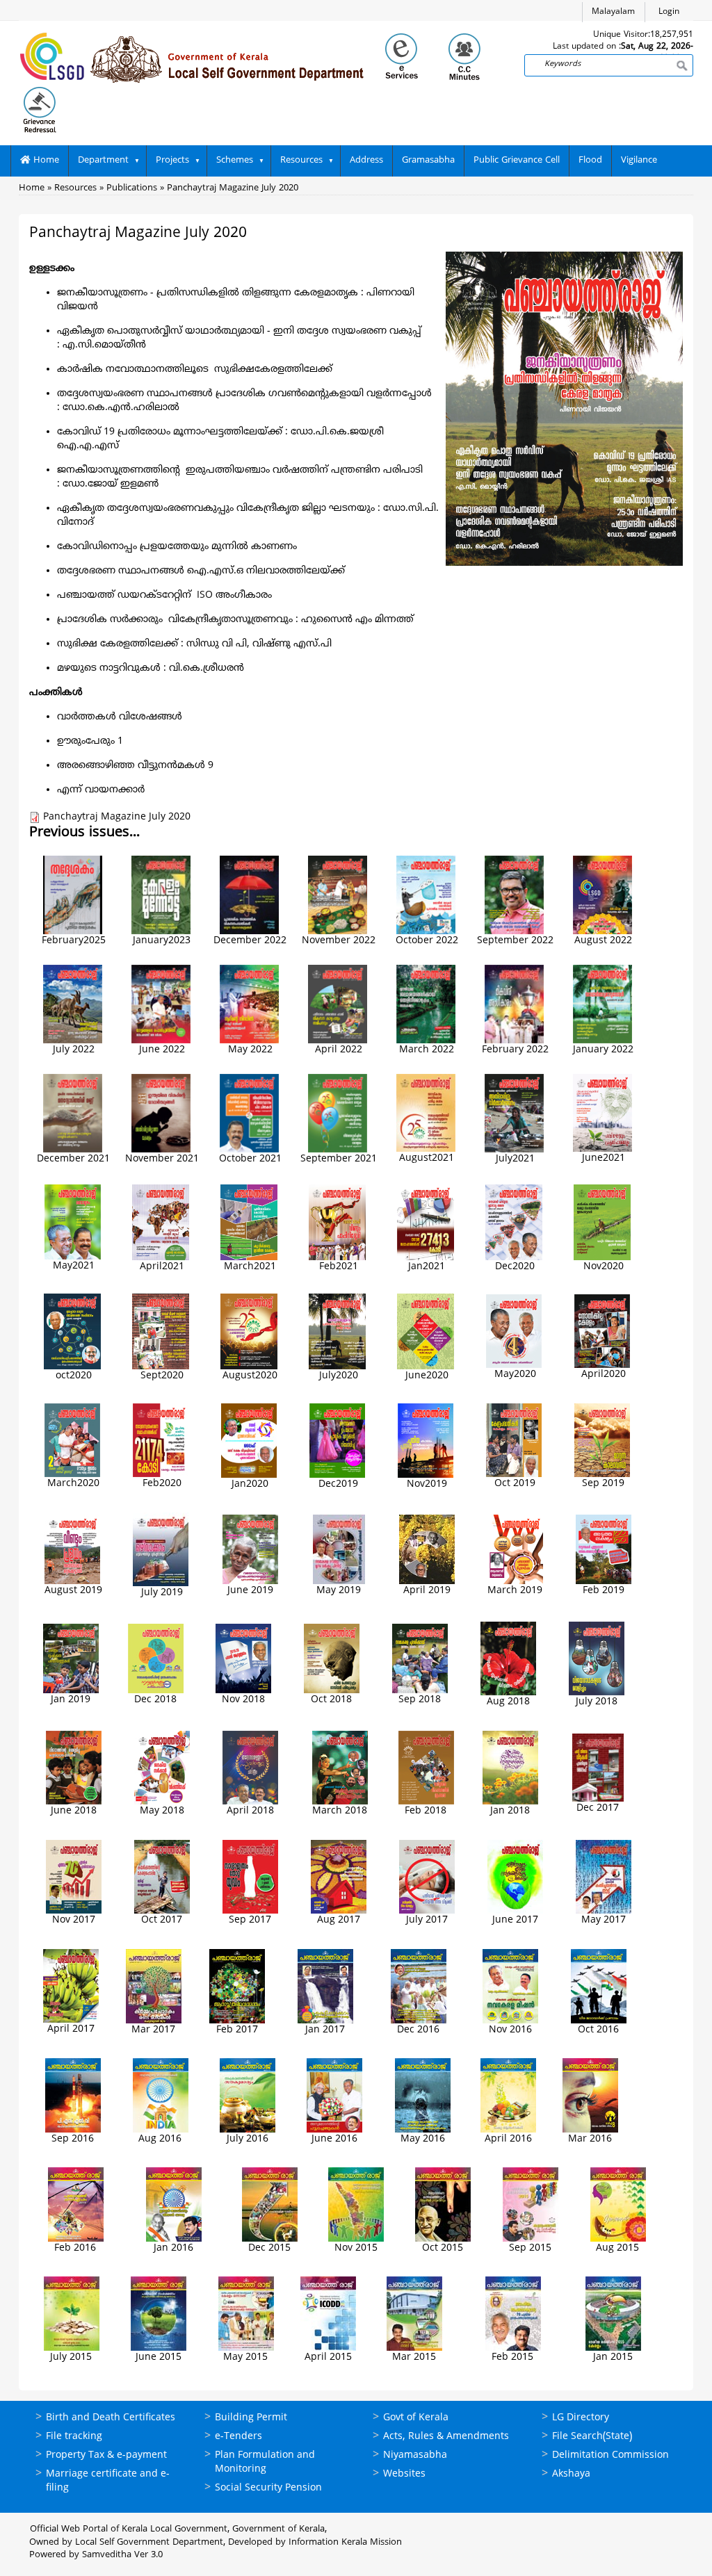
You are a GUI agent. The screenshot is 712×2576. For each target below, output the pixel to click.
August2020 (250, 1376)
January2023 (162, 941)
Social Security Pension (268, 2488)
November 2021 (162, 1159)
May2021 (74, 1266)
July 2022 (74, 1050)
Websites (404, 2474)
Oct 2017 (162, 1920)
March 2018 (340, 1811)
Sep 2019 (603, 1484)
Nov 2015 (356, 2248)
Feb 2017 (237, 2030)
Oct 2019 (515, 1484)
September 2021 (339, 1159)
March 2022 (427, 1050)
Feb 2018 (426, 1811)
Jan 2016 (173, 2248)
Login (669, 12)
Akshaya (571, 2474)
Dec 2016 (418, 2030)
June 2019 (250, 1591)
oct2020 (74, 1376)
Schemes (235, 161)
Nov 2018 (243, 1700)
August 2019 (73, 1591)
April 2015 (328, 2357)
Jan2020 (250, 1484)
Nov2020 (604, 1267)
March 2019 (515, 1591)
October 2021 (250, 1159)
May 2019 (339, 1591)
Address (366, 161)
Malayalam (613, 12)
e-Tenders (238, 2437)
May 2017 (604, 1920)
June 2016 (334, 2139)
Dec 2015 (269, 2248)
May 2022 (250, 1050)
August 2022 (603, 941)
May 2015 (245, 2357)
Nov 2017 (74, 1920)
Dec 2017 (598, 1808)
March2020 (73, 1484)
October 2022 (427, 941)
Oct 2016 (598, 2030)
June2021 (604, 1158)
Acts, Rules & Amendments (446, 2437)
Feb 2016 (75, 2248)
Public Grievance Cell (517, 161)
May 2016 (423, 2139)
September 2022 (515, 941)
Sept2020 (162, 1376)
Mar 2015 (414, 2357)
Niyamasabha (415, 2455)
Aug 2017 (339, 1920)
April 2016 (508, 2139)
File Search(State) (592, 2437)
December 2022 (250, 941)
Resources (301, 161)
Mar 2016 (590, 2139)
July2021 (515, 1159)
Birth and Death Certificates (111, 2418)
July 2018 (597, 1702)
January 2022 (603, 1050)
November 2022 (339, 941)
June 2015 (159, 2357)
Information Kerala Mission (345, 2543)
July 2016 (248, 2139)
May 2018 (162, 1811)
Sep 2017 (250, 1920)
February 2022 (515, 1050)
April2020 (604, 1375)
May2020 (515, 1375)
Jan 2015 (613, 2357)
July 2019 (162, 1593)
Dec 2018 (155, 1700)
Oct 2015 (443, 2248)
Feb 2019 (604, 1591)
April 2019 (427, 1591)
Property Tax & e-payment (106, 2455)
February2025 (74, 941)
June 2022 (162, 1050)
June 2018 (74, 1811)
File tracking (74, 2437)
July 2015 (71, 2357)
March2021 (250, 1267)
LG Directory (581, 2418)
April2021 (162, 1267)
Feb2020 (162, 1484)
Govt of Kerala (416, 2418)
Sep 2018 (420, 1700)
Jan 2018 (510, 1811)
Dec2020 (515, 1267)
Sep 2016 (73, 2139)
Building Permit (251, 2418)
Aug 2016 (160, 2139)
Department (103, 161)
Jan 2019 (71, 1700)
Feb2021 (339, 1267)
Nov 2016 (510, 2030)
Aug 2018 (508, 1702)
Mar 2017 (153, 2030)
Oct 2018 (331, 1700)
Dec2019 (338, 1484)
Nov (416, 1484)
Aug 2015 (617, 2248)
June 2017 (515, 1920)
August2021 (427, 1158)
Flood (590, 161)
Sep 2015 (530, 2248)
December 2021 (73, 1159)
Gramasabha (428, 161)
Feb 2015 (512, 2357)
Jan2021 (427, 1267)
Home (45, 161)
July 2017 (427, 1920)
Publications (132, 188)
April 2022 (339, 1050)
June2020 (427, 1376)
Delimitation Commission (610, 2455)
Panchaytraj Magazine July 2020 (233, 188)
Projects (172, 161)
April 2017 (71, 2029)
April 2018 (250, 1811)
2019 (436, 1484)
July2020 (339, 1376)
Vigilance (639, 161)
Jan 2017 (325, 2030)
